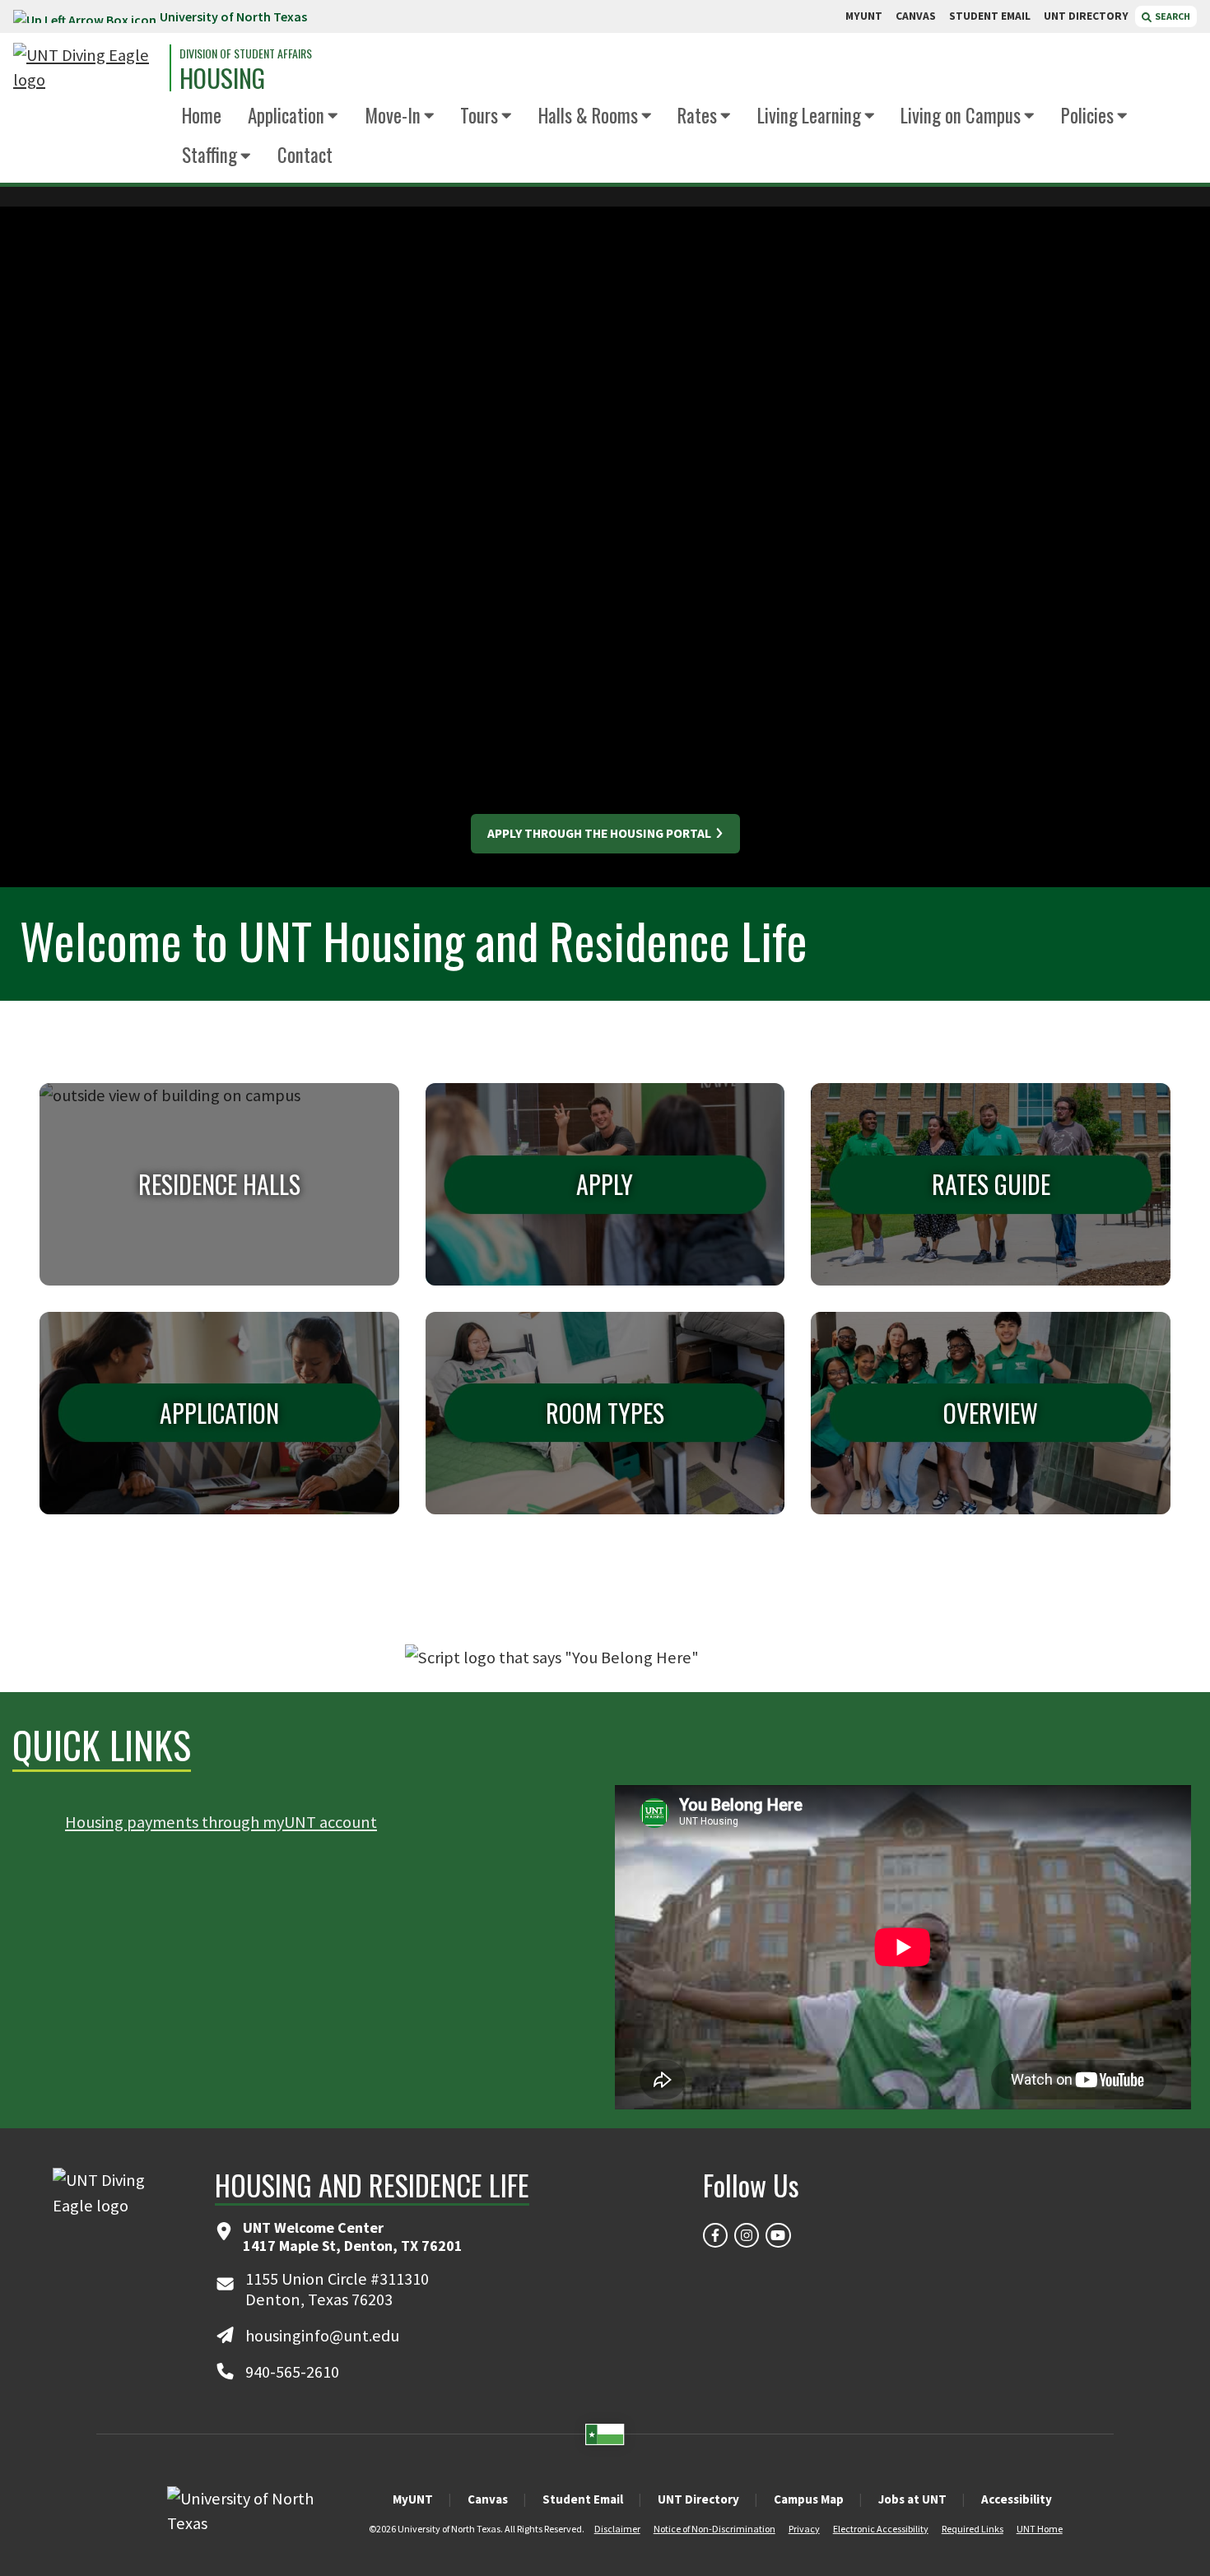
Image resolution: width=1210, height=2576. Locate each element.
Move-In (393, 115)
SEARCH (1172, 16)
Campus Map (809, 2499)
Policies (1087, 115)
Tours (479, 115)
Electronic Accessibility (881, 2529)
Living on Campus (961, 115)
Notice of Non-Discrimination (714, 2529)
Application (286, 115)
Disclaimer (617, 2529)
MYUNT (864, 16)
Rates (697, 115)
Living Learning (809, 115)
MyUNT (413, 2499)
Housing (222, 78)
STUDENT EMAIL (990, 16)
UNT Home (1040, 2529)
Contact (305, 155)
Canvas (488, 2499)
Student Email (583, 2499)
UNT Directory (698, 2499)
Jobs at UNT (912, 2499)
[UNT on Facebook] (715, 2235)
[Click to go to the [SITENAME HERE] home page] (87, 68)
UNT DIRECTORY (1086, 16)
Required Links (973, 2529)
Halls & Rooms (588, 115)
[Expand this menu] (333, 116)
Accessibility (1017, 2499)
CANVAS (916, 16)
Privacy (804, 2529)
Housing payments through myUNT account (221, 1822)
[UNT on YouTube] (778, 2235)
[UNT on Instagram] (747, 2235)
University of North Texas (233, 16)
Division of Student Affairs (246, 53)
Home (202, 115)
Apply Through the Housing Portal (600, 833)
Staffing (209, 155)
